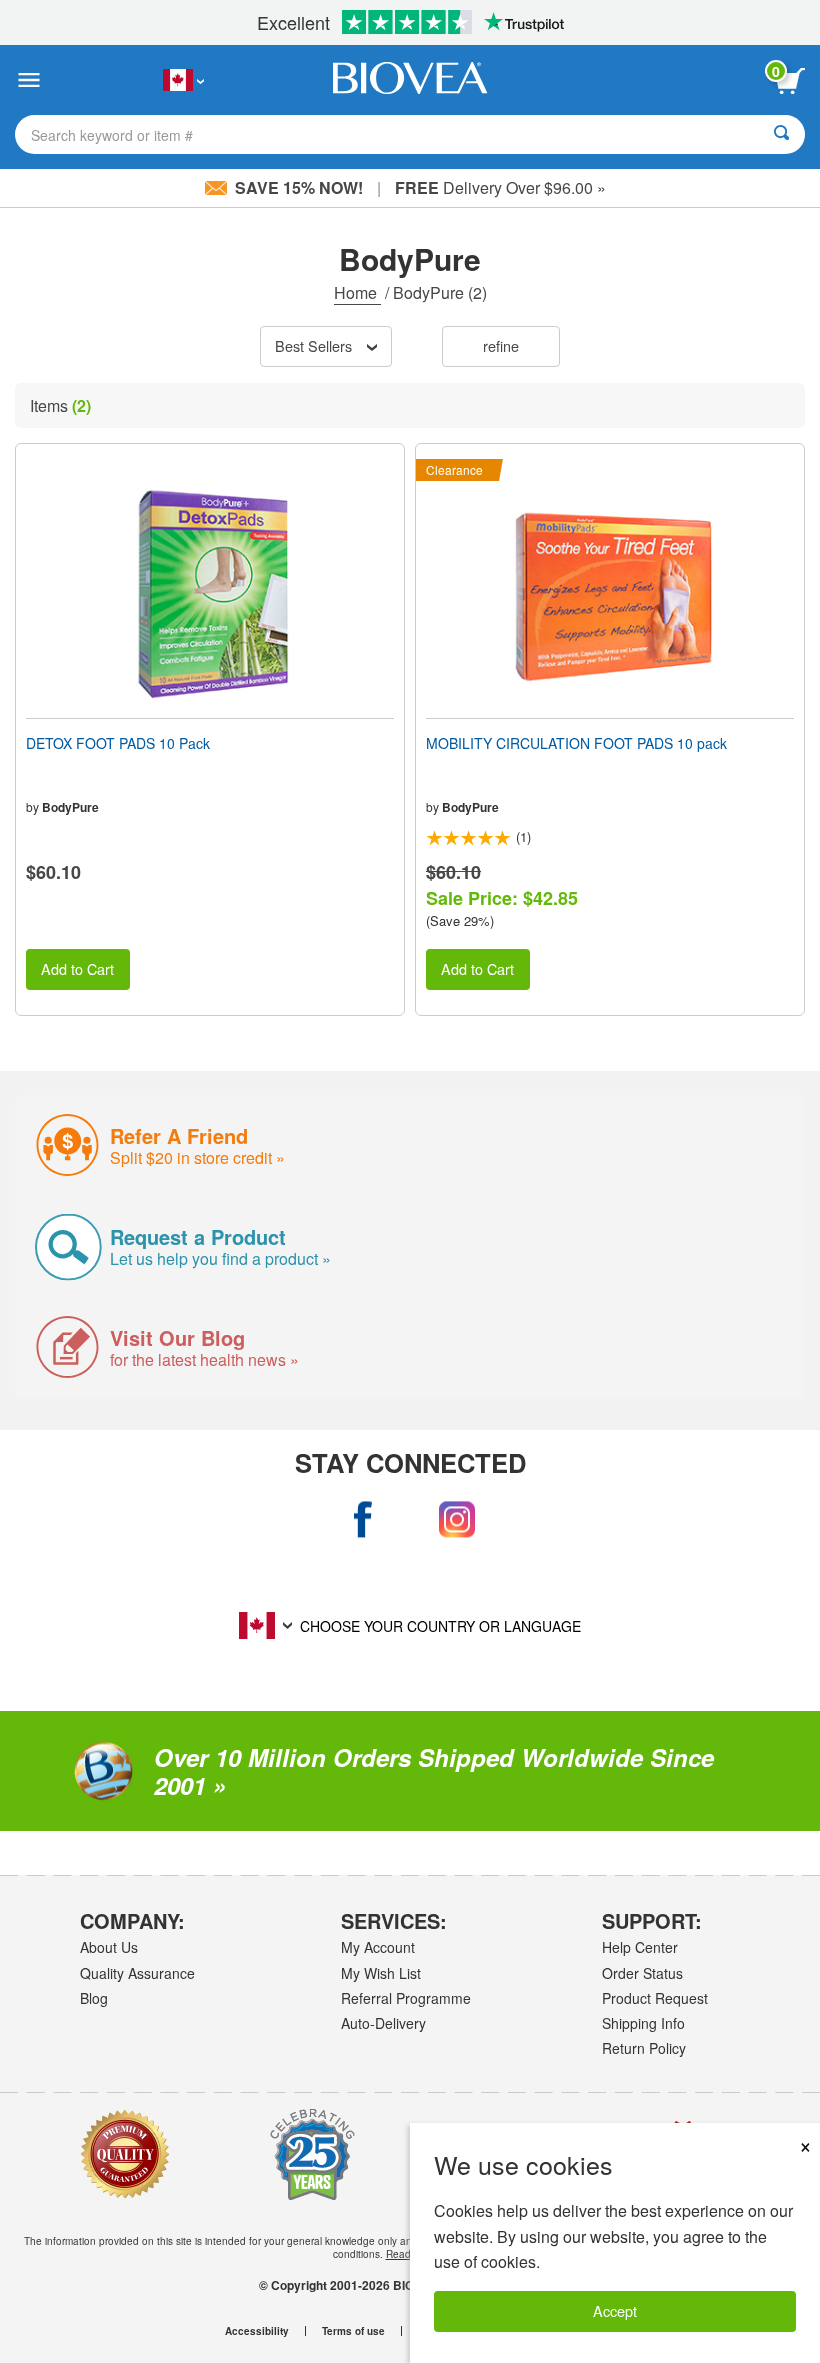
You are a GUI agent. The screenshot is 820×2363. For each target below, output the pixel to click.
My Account (378, 1947)
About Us (109, 1947)
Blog (94, 1998)
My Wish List (381, 1973)
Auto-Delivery (383, 2023)
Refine (501, 345)
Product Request (655, 1998)
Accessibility (257, 2331)
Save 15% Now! (299, 187)
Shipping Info (643, 2023)
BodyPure (70, 807)
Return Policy (644, 2048)
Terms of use (353, 2331)
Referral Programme (406, 1998)
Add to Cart (77, 968)
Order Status (642, 1973)
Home (357, 292)
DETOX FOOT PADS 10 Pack (118, 743)
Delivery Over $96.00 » (500, 187)
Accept (615, 2310)
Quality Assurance (137, 1973)
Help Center (640, 1947)
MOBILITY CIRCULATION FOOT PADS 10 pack (576, 743)
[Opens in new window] (364, 1519)
